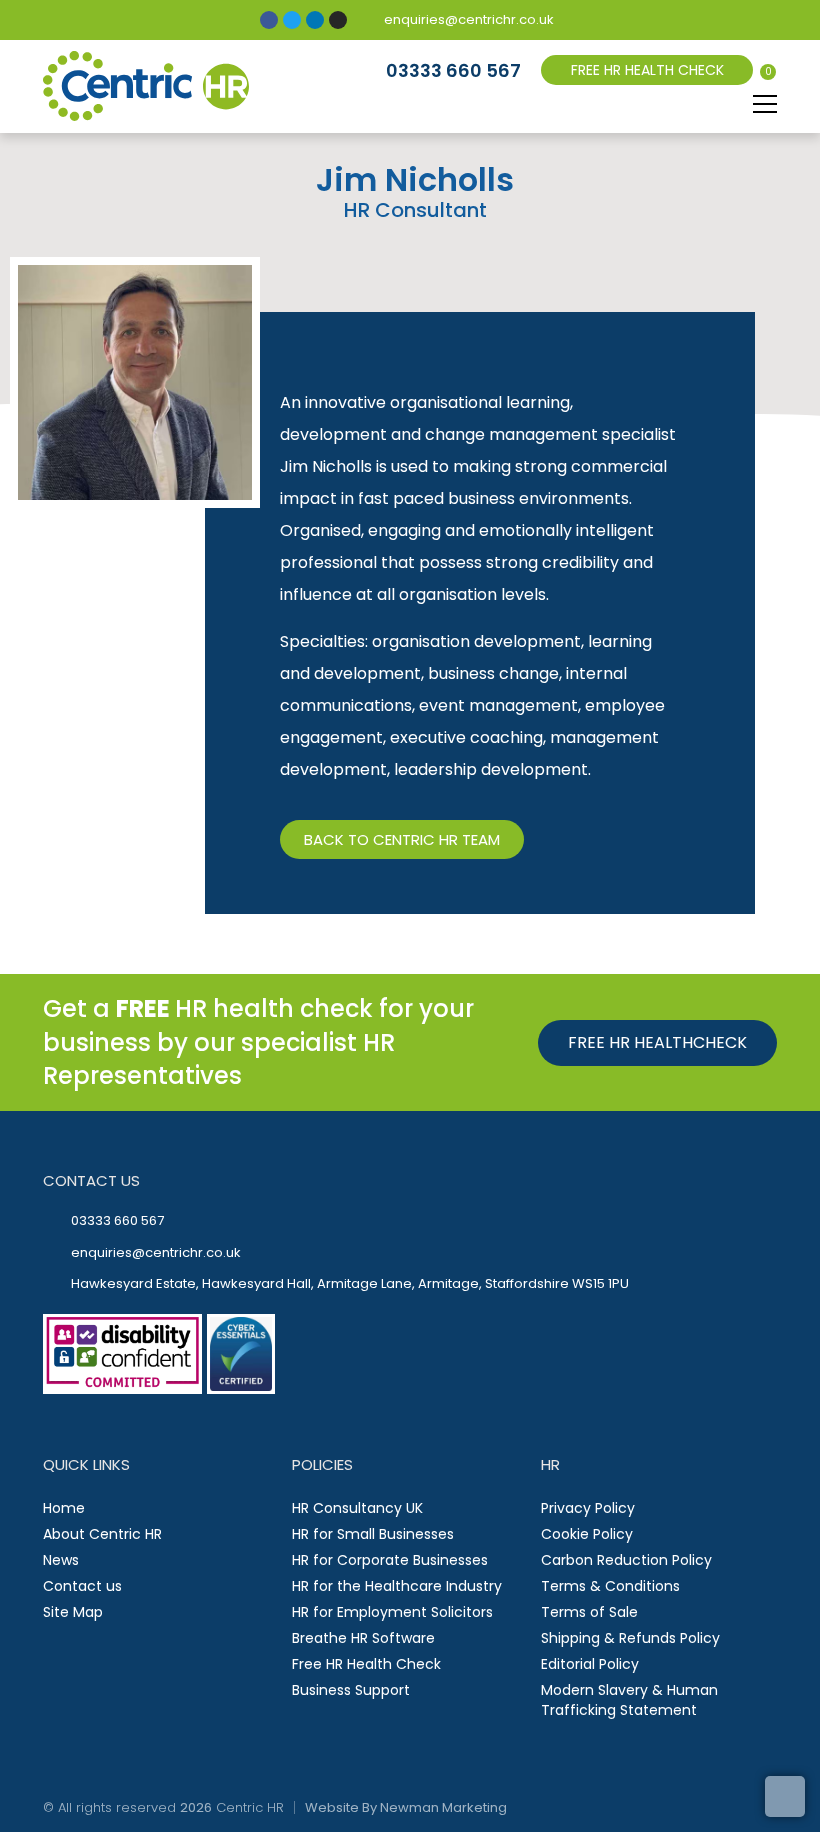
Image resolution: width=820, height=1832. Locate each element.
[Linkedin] (315, 20)
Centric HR (250, 1807)
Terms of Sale (589, 1612)
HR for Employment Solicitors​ (392, 1612)
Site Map (73, 1612)
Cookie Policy (587, 1534)
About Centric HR (102, 1534)
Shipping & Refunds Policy (630, 1638)
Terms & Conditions (610, 1586)
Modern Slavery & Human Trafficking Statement (629, 1700)
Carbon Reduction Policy (626, 1560)
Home (64, 1508)
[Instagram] (338, 20)
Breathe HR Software (363, 1638)
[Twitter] (292, 20)
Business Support (351, 1690)
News (61, 1560)
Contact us (82, 1586)
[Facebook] (269, 20)
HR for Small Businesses (373, 1534)
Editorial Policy (590, 1664)
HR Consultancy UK (357, 1508)
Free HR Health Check (366, 1664)
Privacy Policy (588, 1508)
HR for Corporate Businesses (390, 1560)
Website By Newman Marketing (406, 1807)
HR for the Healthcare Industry (397, 1586)
